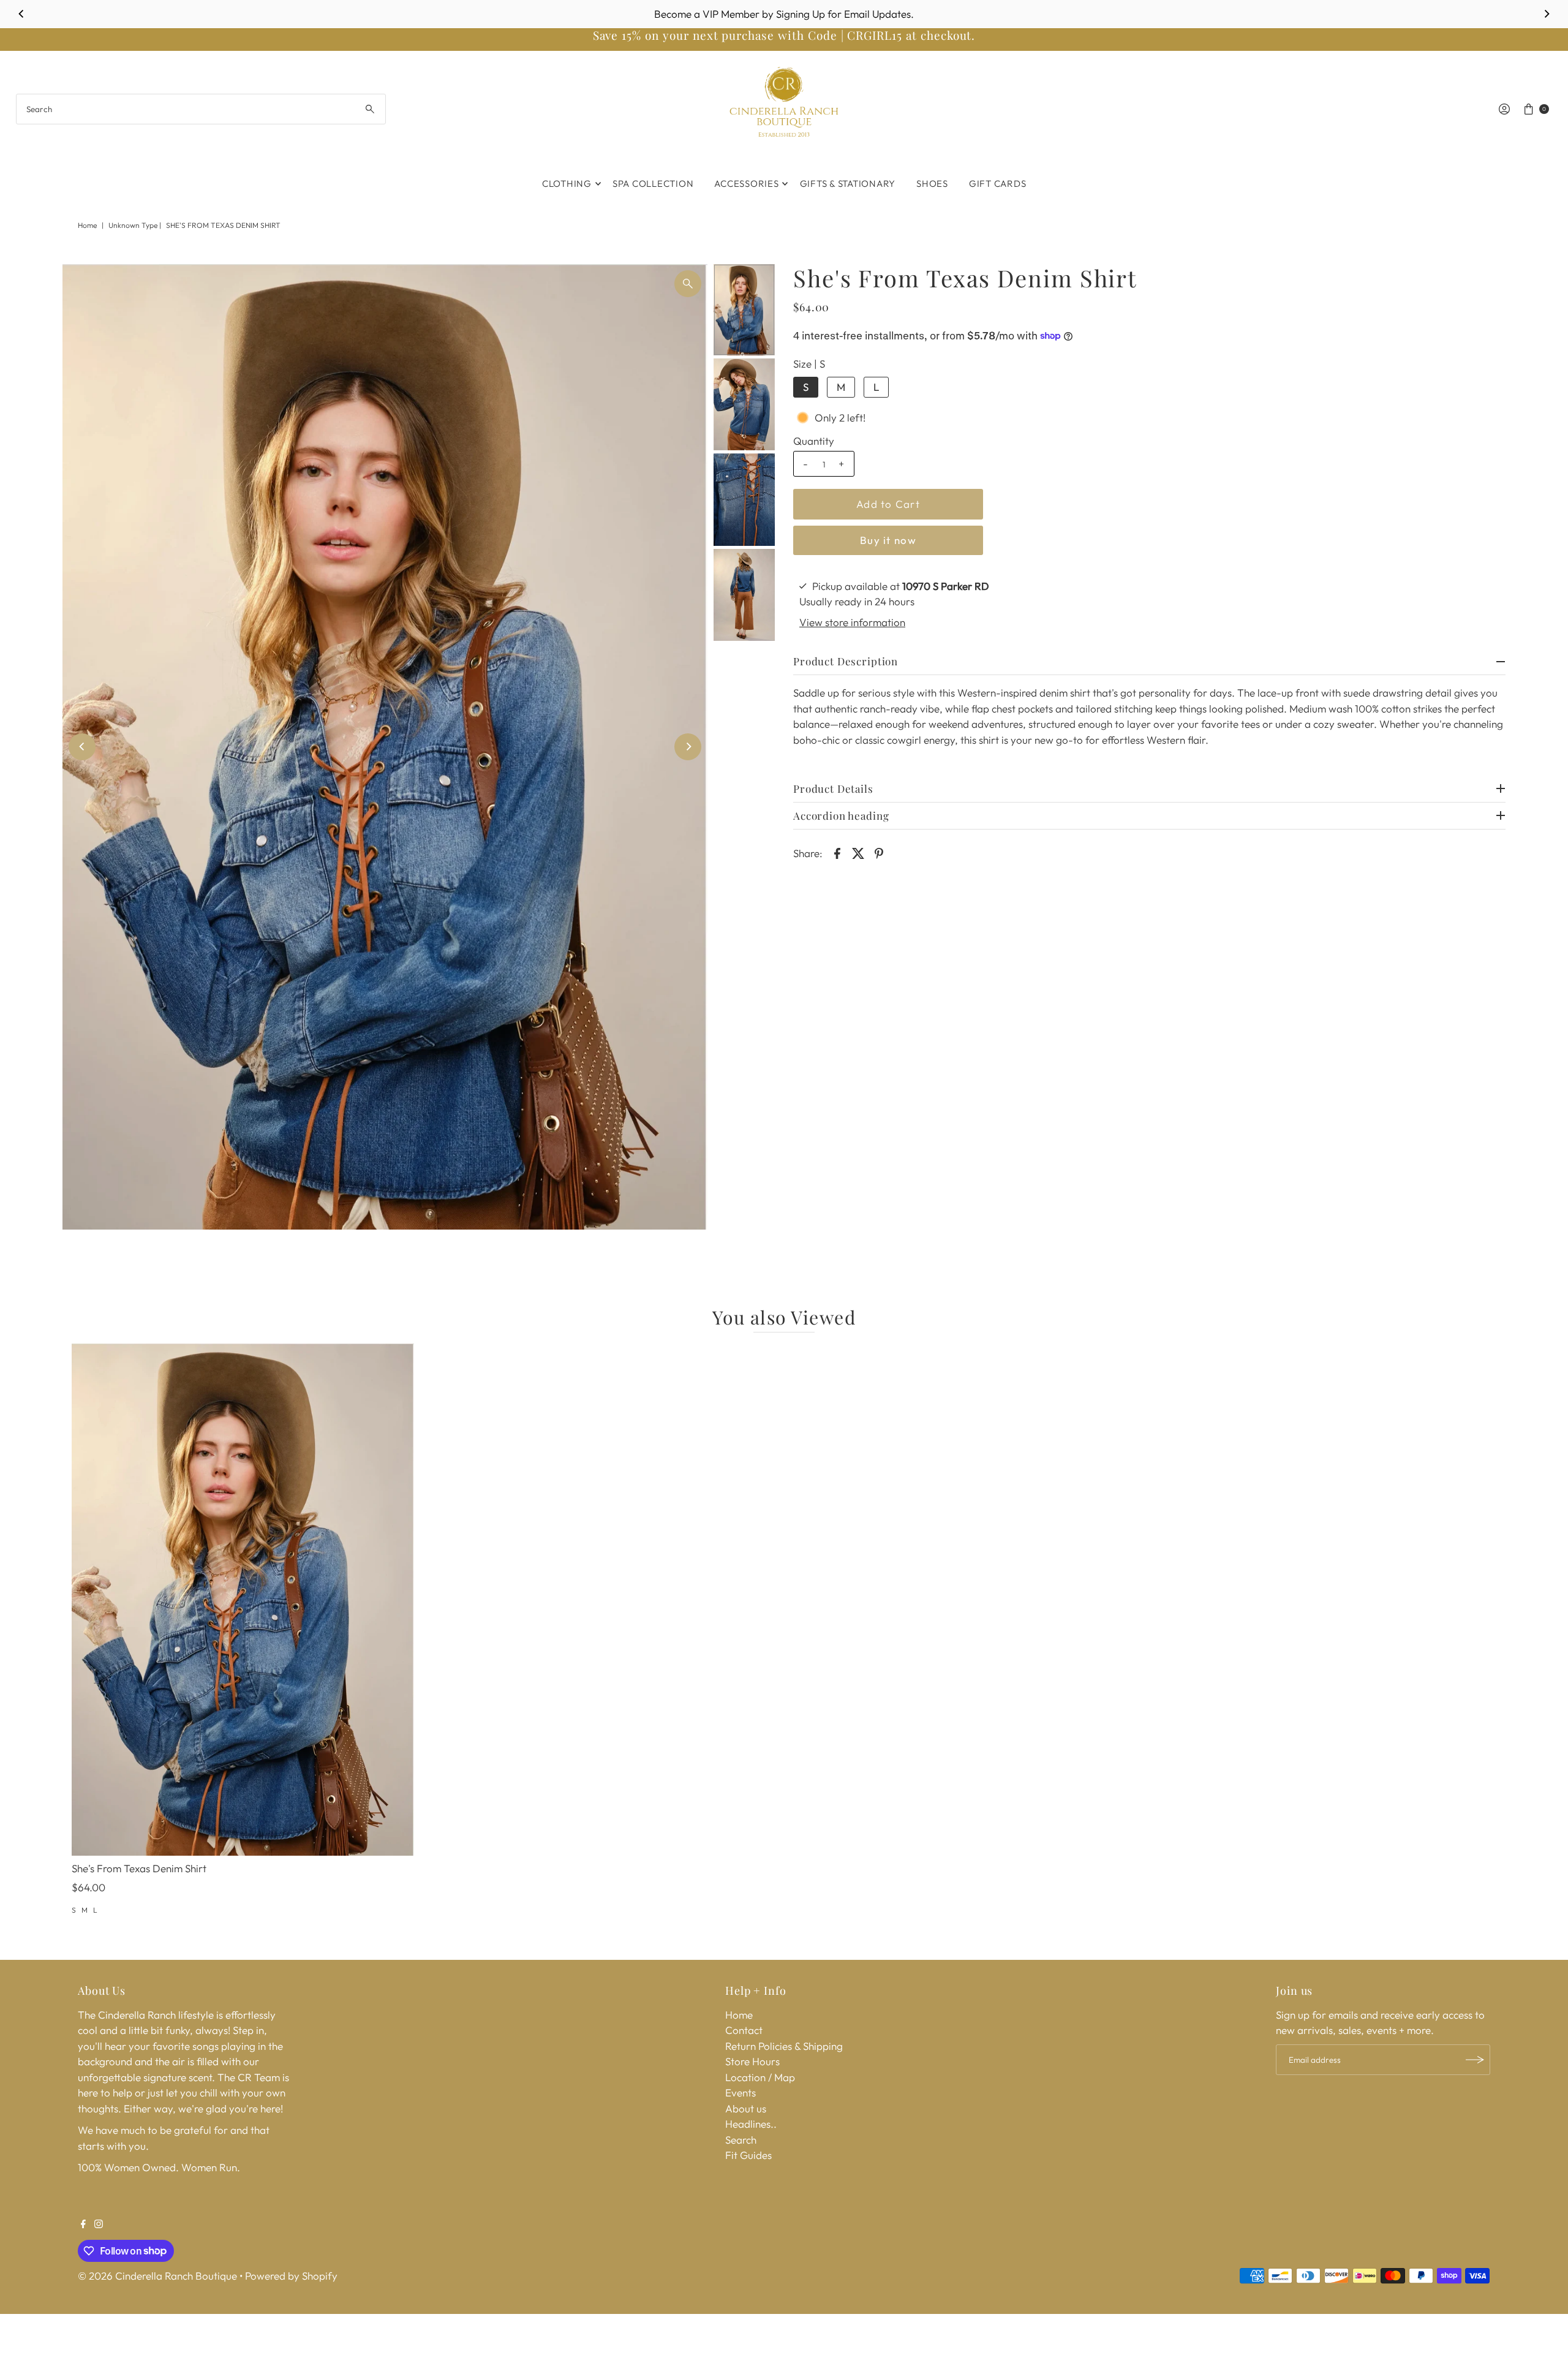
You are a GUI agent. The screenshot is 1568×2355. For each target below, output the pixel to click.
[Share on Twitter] (858, 852)
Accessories (746, 183)
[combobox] (201, 109)
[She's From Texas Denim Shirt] (243, 1600)
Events (741, 2092)
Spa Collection (653, 183)
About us (746, 2108)
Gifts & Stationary (848, 183)
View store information (852, 622)
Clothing (567, 183)
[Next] (1546, 14)
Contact (744, 2030)
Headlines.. (751, 2124)
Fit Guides (748, 2155)
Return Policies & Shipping (784, 2046)
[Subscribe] (1475, 2060)
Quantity (814, 441)
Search (741, 2140)
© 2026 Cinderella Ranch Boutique (157, 2276)
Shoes (932, 183)
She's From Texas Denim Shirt (139, 1868)
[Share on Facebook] (837, 852)
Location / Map (760, 2077)
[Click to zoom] (688, 284)
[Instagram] (99, 2225)
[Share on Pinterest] (879, 852)
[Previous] (22, 14)
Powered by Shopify (291, 2276)
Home (87, 225)
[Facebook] (83, 2225)
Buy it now (888, 540)
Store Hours (752, 2061)
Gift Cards (998, 183)
